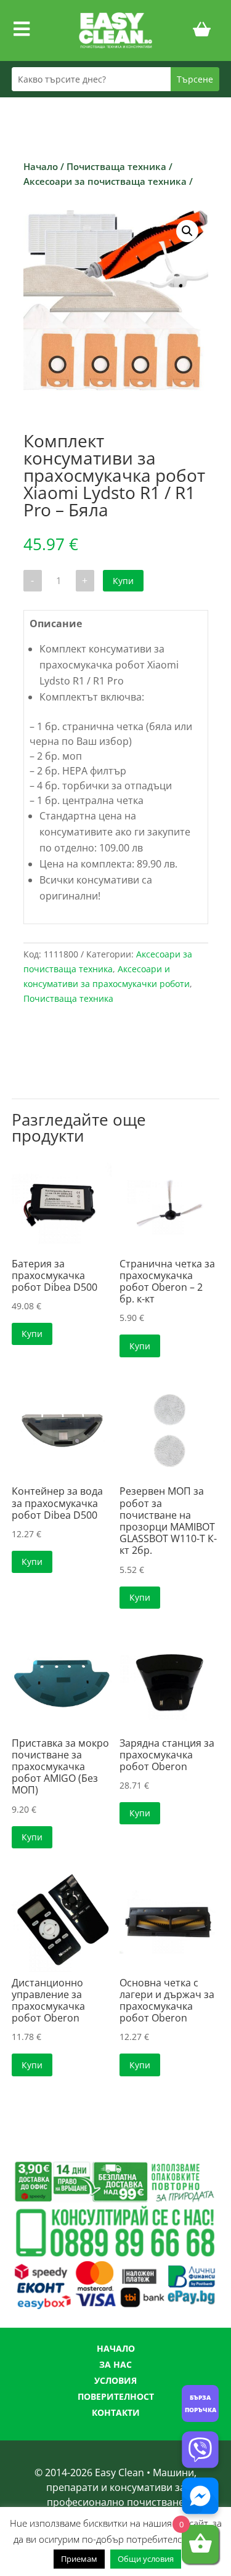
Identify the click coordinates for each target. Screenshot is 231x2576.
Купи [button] (32, 1334)
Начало (41, 166)
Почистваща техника (116, 166)
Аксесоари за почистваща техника (105, 181)
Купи (123, 581)
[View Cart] (202, 31)
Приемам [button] (79, 2559)
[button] (187, 231)
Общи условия (146, 2559)
